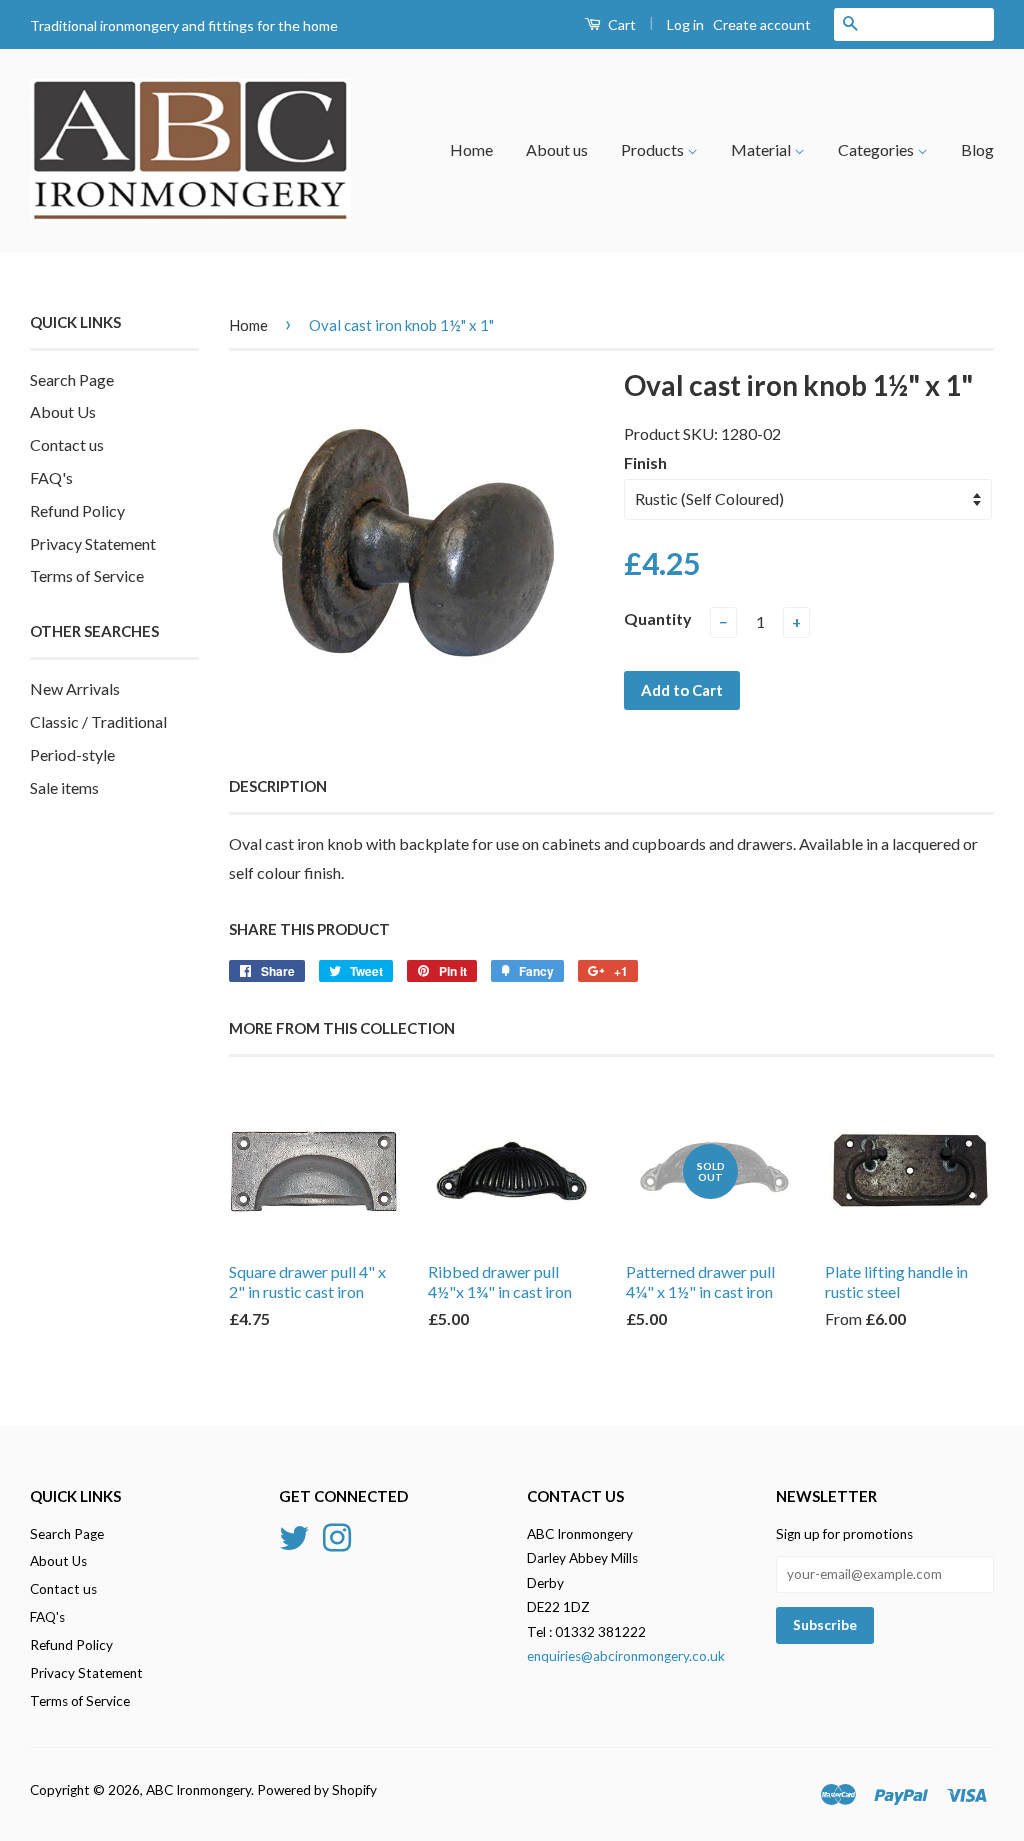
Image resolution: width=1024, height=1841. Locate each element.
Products (654, 149)
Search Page (72, 379)
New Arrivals (75, 688)
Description (278, 786)
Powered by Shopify (317, 1790)
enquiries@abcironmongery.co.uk (626, 1656)
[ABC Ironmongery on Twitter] (294, 1535)
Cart (620, 24)
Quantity (658, 618)
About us (557, 149)
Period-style (72, 754)
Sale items (64, 787)
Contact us (67, 444)
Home (471, 149)
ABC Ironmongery (198, 1790)
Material (762, 149)
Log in (685, 24)
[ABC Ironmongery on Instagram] (337, 1535)
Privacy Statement (93, 543)
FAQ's (51, 477)
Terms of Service (87, 575)
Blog (977, 149)
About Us (63, 411)
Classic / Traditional (98, 721)
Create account (762, 24)
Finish (645, 462)
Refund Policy (77, 510)
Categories (877, 149)
